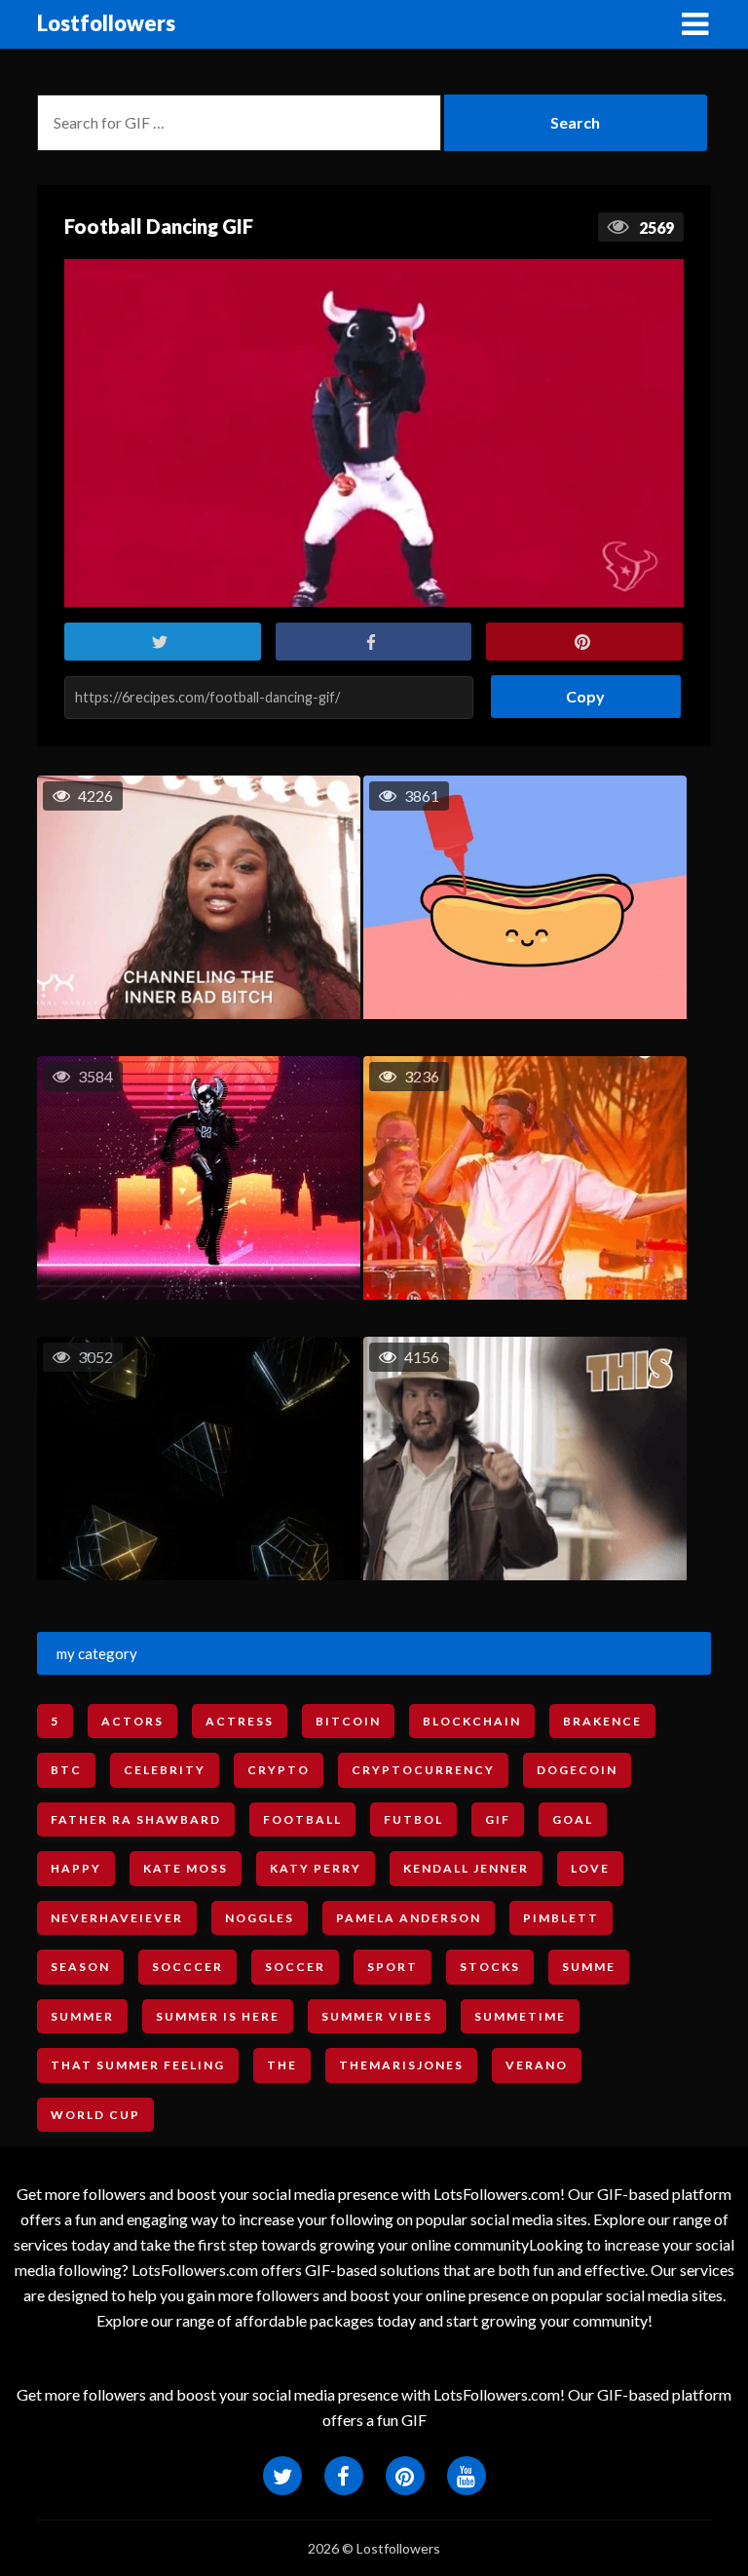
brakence (602, 1721)
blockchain (472, 1721)
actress (240, 1721)
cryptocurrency (423, 1770)
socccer (187, 1967)
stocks (490, 1967)
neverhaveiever (117, 1918)
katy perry (316, 1868)
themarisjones (401, 2065)
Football (302, 1819)
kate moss (186, 1868)
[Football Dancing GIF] (374, 434)
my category (97, 1653)
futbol (413, 1819)
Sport (393, 1967)
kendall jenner (466, 1868)
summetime (520, 2016)
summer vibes (377, 2016)
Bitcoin (348, 1721)
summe (589, 1967)
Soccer (295, 1967)
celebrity (165, 1770)
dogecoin (577, 1770)
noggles (260, 1918)
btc (66, 1770)
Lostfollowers (106, 23)
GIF (498, 1819)
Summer (82, 2016)
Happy (76, 1868)
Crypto (279, 1770)
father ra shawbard (136, 1819)
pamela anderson (409, 1918)
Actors (132, 1721)
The (282, 2065)
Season (80, 1967)
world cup (95, 2115)
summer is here (218, 2016)
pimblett (561, 1918)
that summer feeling (138, 2065)
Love (590, 1868)
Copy (578, 690)
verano (537, 2065)
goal (573, 1819)
